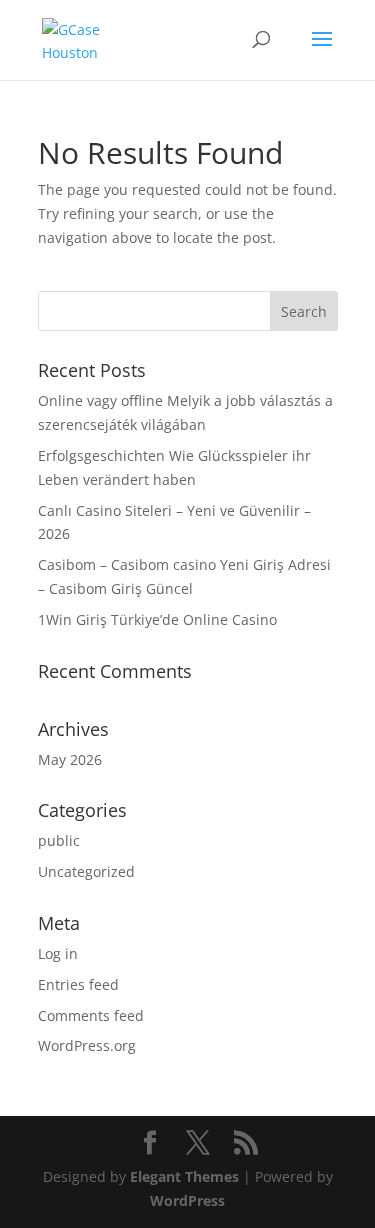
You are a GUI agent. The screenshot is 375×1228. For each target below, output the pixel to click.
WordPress (187, 1200)
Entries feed (78, 984)
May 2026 (70, 759)
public (59, 840)
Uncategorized (86, 871)
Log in (58, 953)
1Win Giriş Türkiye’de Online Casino (157, 619)
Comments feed (91, 1015)
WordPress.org (87, 1045)
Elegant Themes (184, 1176)
